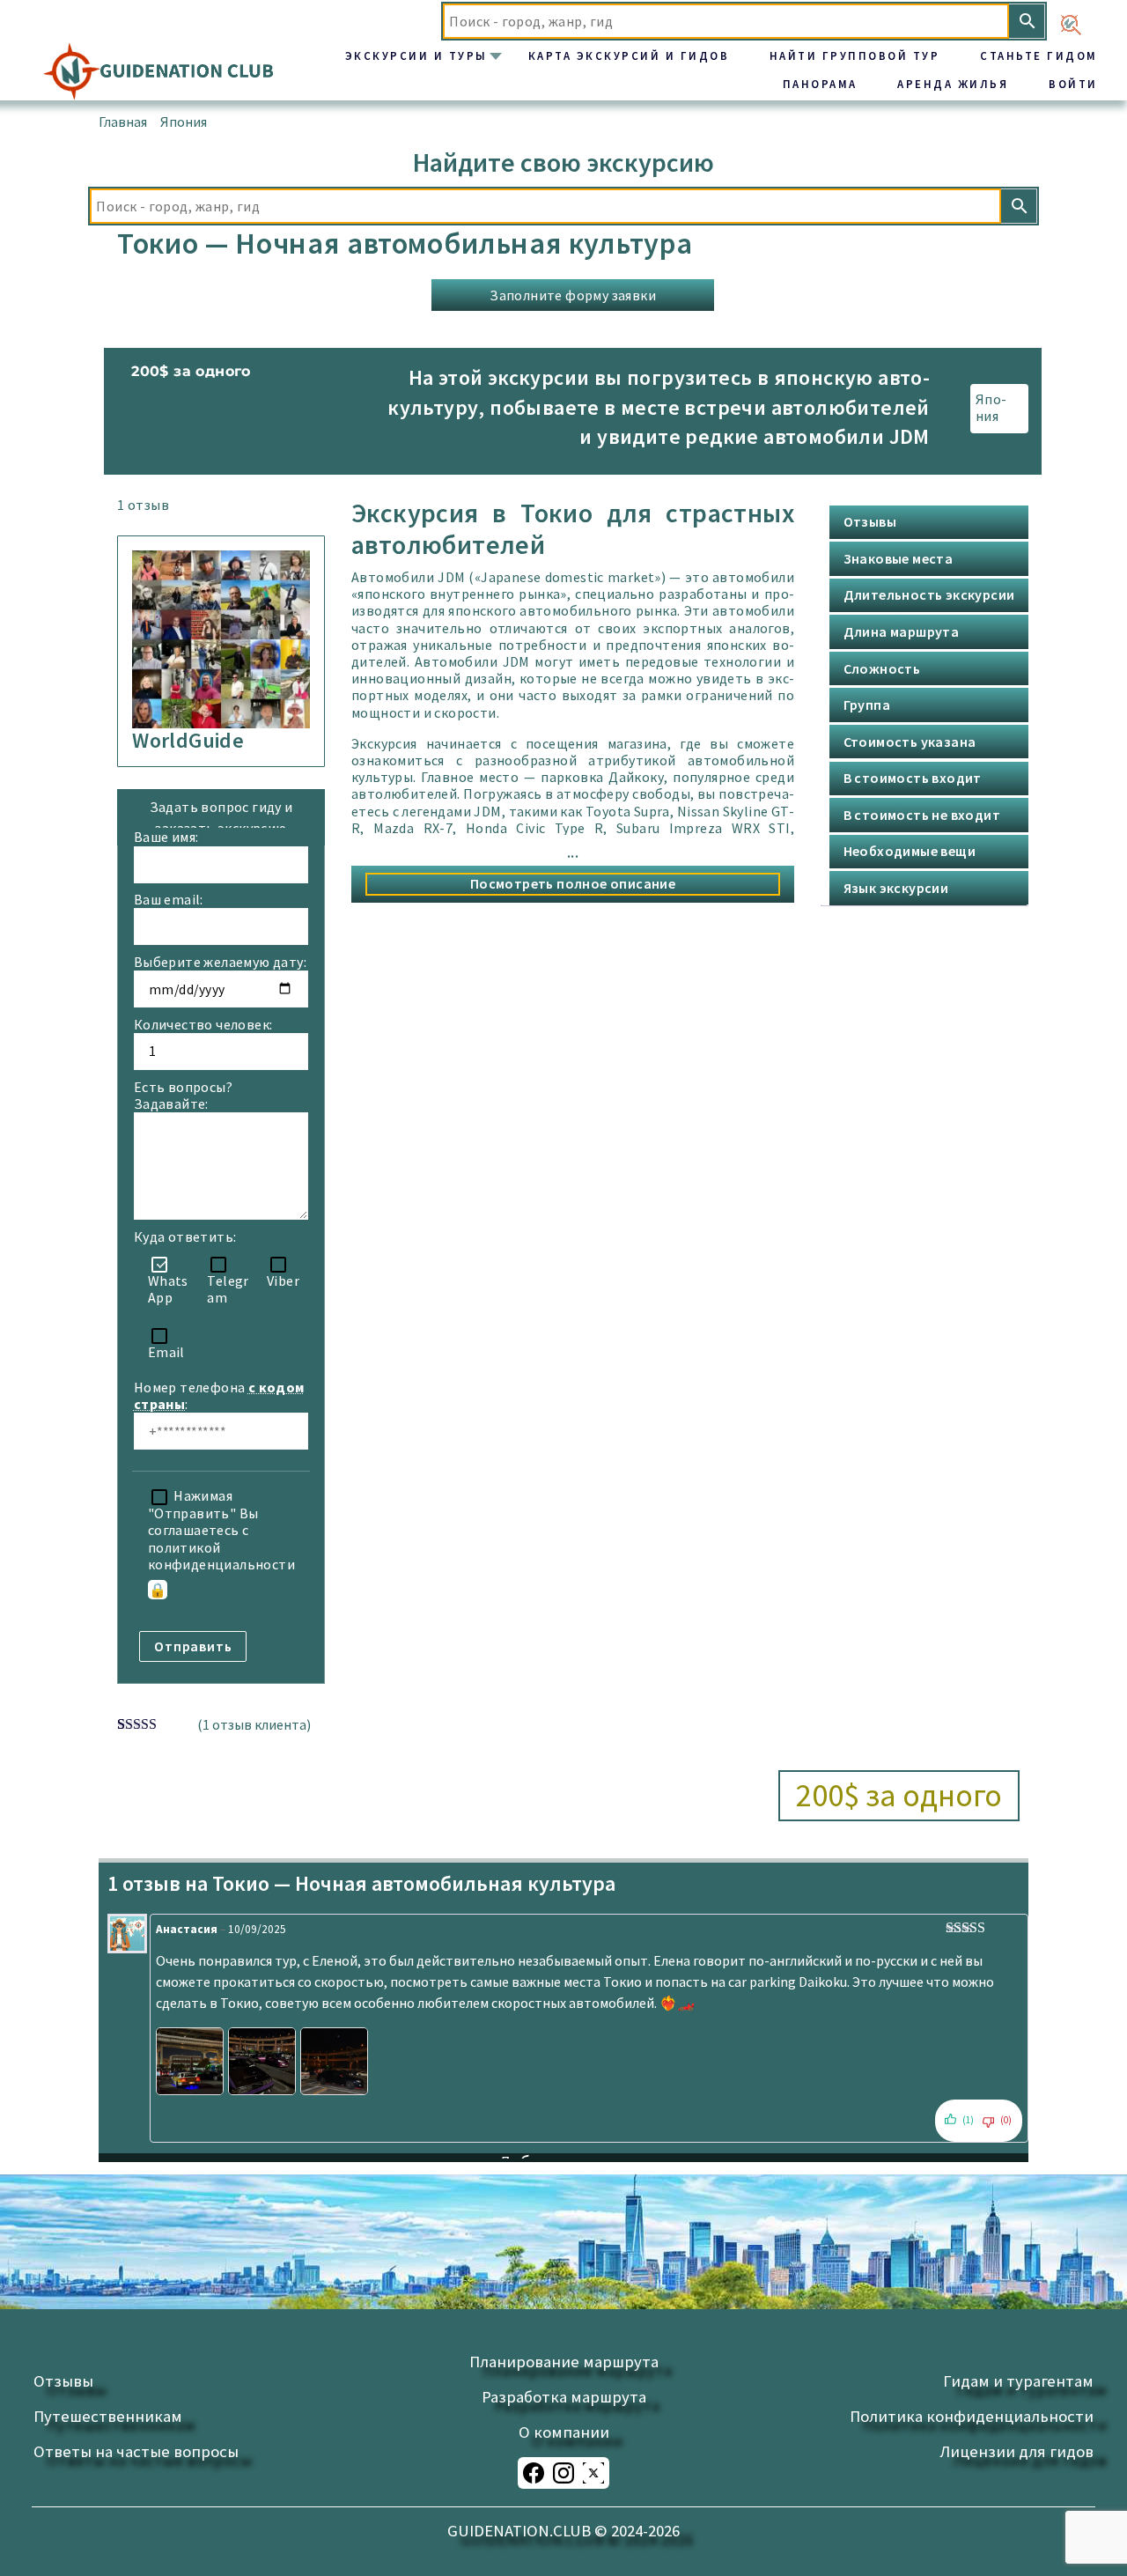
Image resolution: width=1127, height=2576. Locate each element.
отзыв (143, 505)
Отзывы (870, 521)
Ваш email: (169, 900)
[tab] (956, 522)
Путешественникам (108, 2416)
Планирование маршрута (564, 2362)
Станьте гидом (1039, 55)
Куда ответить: (185, 1237)
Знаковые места (899, 558)
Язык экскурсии (896, 888)
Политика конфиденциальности (972, 2416)
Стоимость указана (910, 742)
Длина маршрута (902, 631)
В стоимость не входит (922, 815)
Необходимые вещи (910, 851)
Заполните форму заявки (573, 295)
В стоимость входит (913, 778)
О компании (564, 2432)
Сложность (882, 668)
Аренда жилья (953, 84)
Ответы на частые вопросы (136, 2451)
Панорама (820, 84)
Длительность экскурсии (929, 594)
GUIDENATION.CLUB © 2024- (563, 2531)
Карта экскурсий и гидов (629, 55)
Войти (1073, 84)
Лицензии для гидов (1017, 2451)
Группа (867, 705)
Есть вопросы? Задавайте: (183, 1096)
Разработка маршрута (564, 2397)
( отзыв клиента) (254, 1724)
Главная (123, 122)
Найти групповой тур (855, 55)
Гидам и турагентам (1018, 2381)
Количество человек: (203, 1025)
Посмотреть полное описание (573, 883)
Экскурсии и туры (416, 55)
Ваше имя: (166, 837)
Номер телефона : (221, 1396)
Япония (184, 122)
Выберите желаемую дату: (220, 962)
